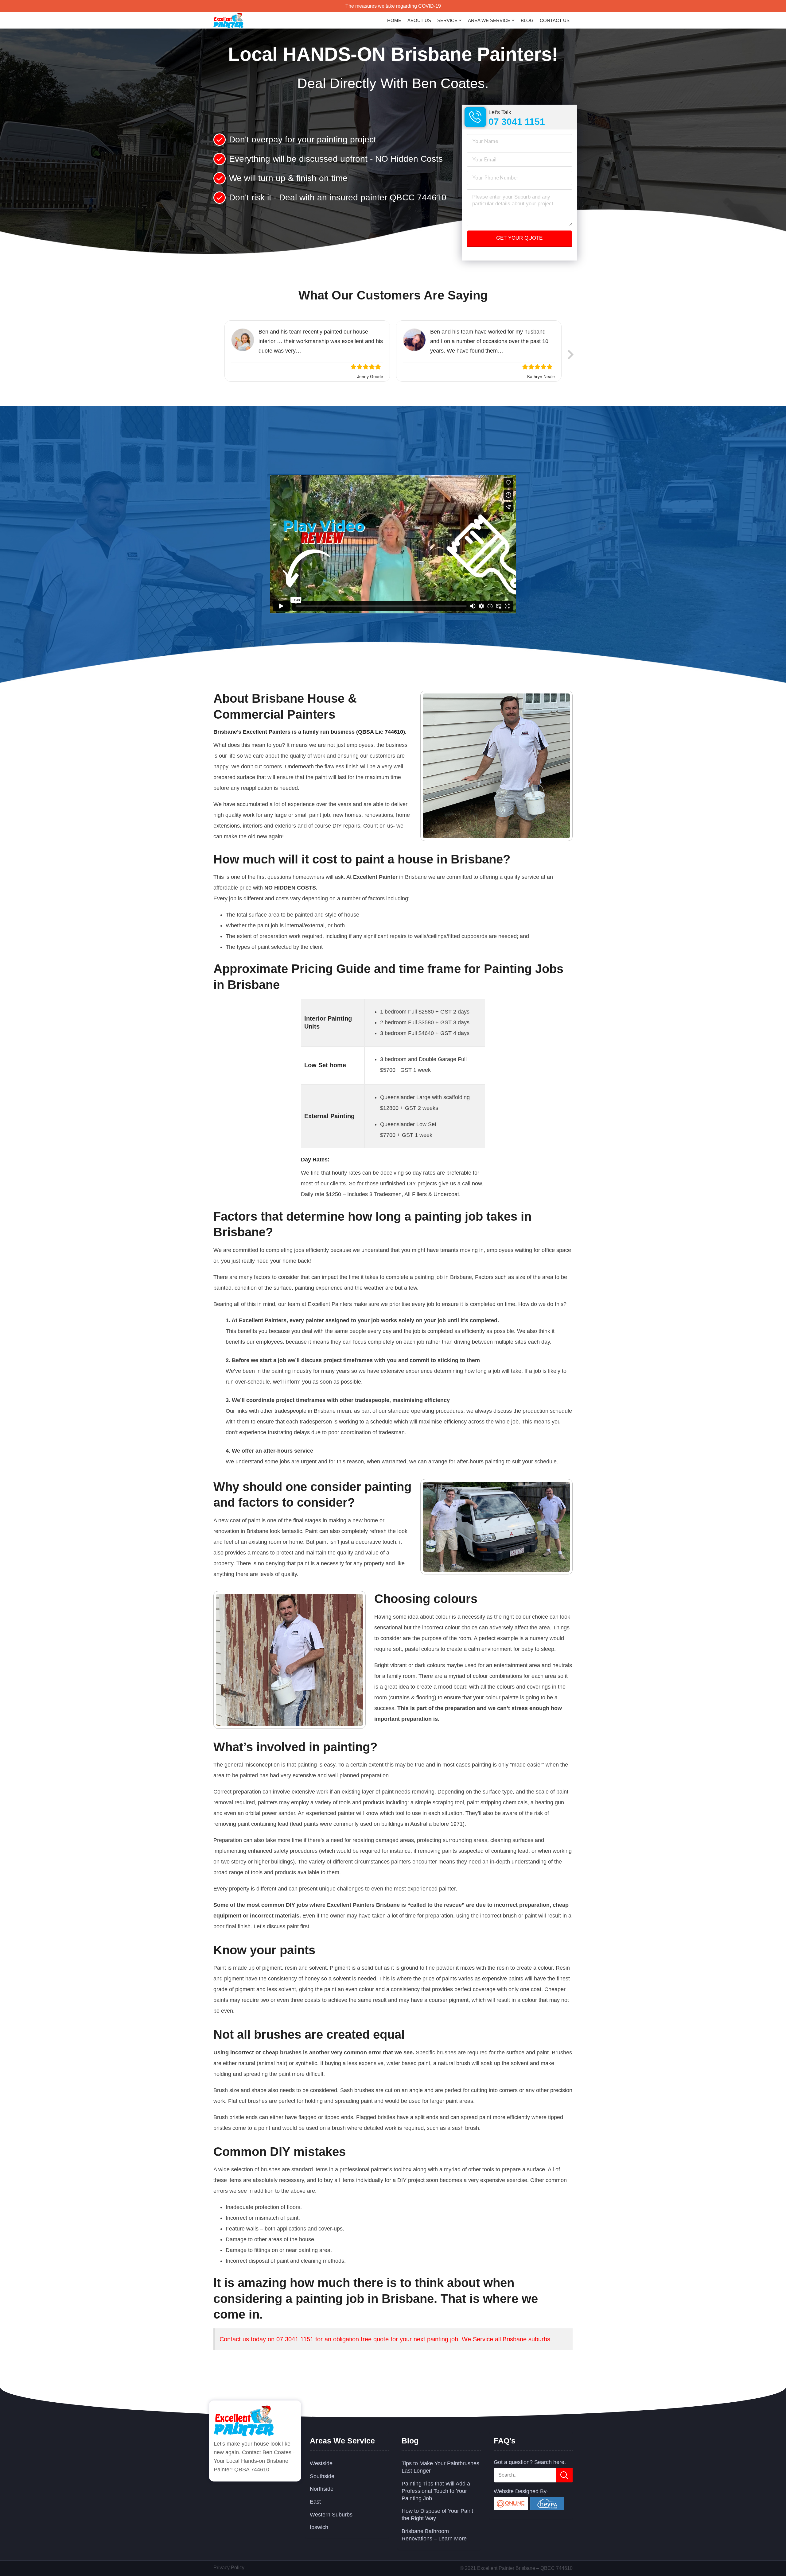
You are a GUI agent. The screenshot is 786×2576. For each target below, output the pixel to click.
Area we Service (489, 20)
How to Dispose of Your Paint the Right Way (437, 2514)
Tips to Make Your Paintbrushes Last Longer (440, 2466)
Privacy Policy (229, 2567)
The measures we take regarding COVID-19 (393, 6)
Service (447, 20)
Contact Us (555, 20)
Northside (322, 2488)
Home (394, 20)
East (315, 2501)
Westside (321, 2463)
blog (527, 20)
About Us (419, 20)
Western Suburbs (331, 2514)
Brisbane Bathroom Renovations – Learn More (434, 2534)
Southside (322, 2476)
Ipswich (319, 2527)
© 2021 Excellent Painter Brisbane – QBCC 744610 (516, 2568)
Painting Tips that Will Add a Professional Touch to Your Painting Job (436, 2490)
